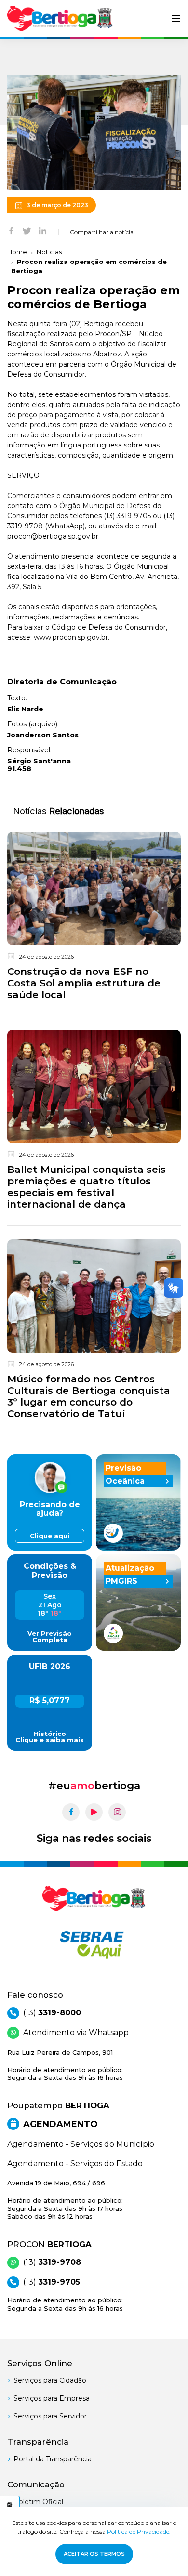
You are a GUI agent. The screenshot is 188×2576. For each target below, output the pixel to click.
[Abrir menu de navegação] (176, 19)
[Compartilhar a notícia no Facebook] (11, 230)
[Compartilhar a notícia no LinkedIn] (43, 230)
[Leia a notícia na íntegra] (94, 918)
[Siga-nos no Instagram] (117, 1812)
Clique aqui (50, 1536)
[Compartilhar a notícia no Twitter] (27, 230)
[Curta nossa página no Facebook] (71, 1812)
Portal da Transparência (53, 2459)
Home (17, 252)
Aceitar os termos (94, 2554)
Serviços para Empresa (52, 2398)
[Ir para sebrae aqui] (94, 1945)
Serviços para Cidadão (50, 2380)
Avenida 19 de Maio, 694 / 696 (65, 2200)
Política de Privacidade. (139, 2531)
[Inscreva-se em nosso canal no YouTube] (94, 1812)
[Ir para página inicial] (60, 19)
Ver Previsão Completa (50, 1637)
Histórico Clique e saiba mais (50, 1737)
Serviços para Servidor (50, 2416)
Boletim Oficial (38, 2502)
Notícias (49, 252)
